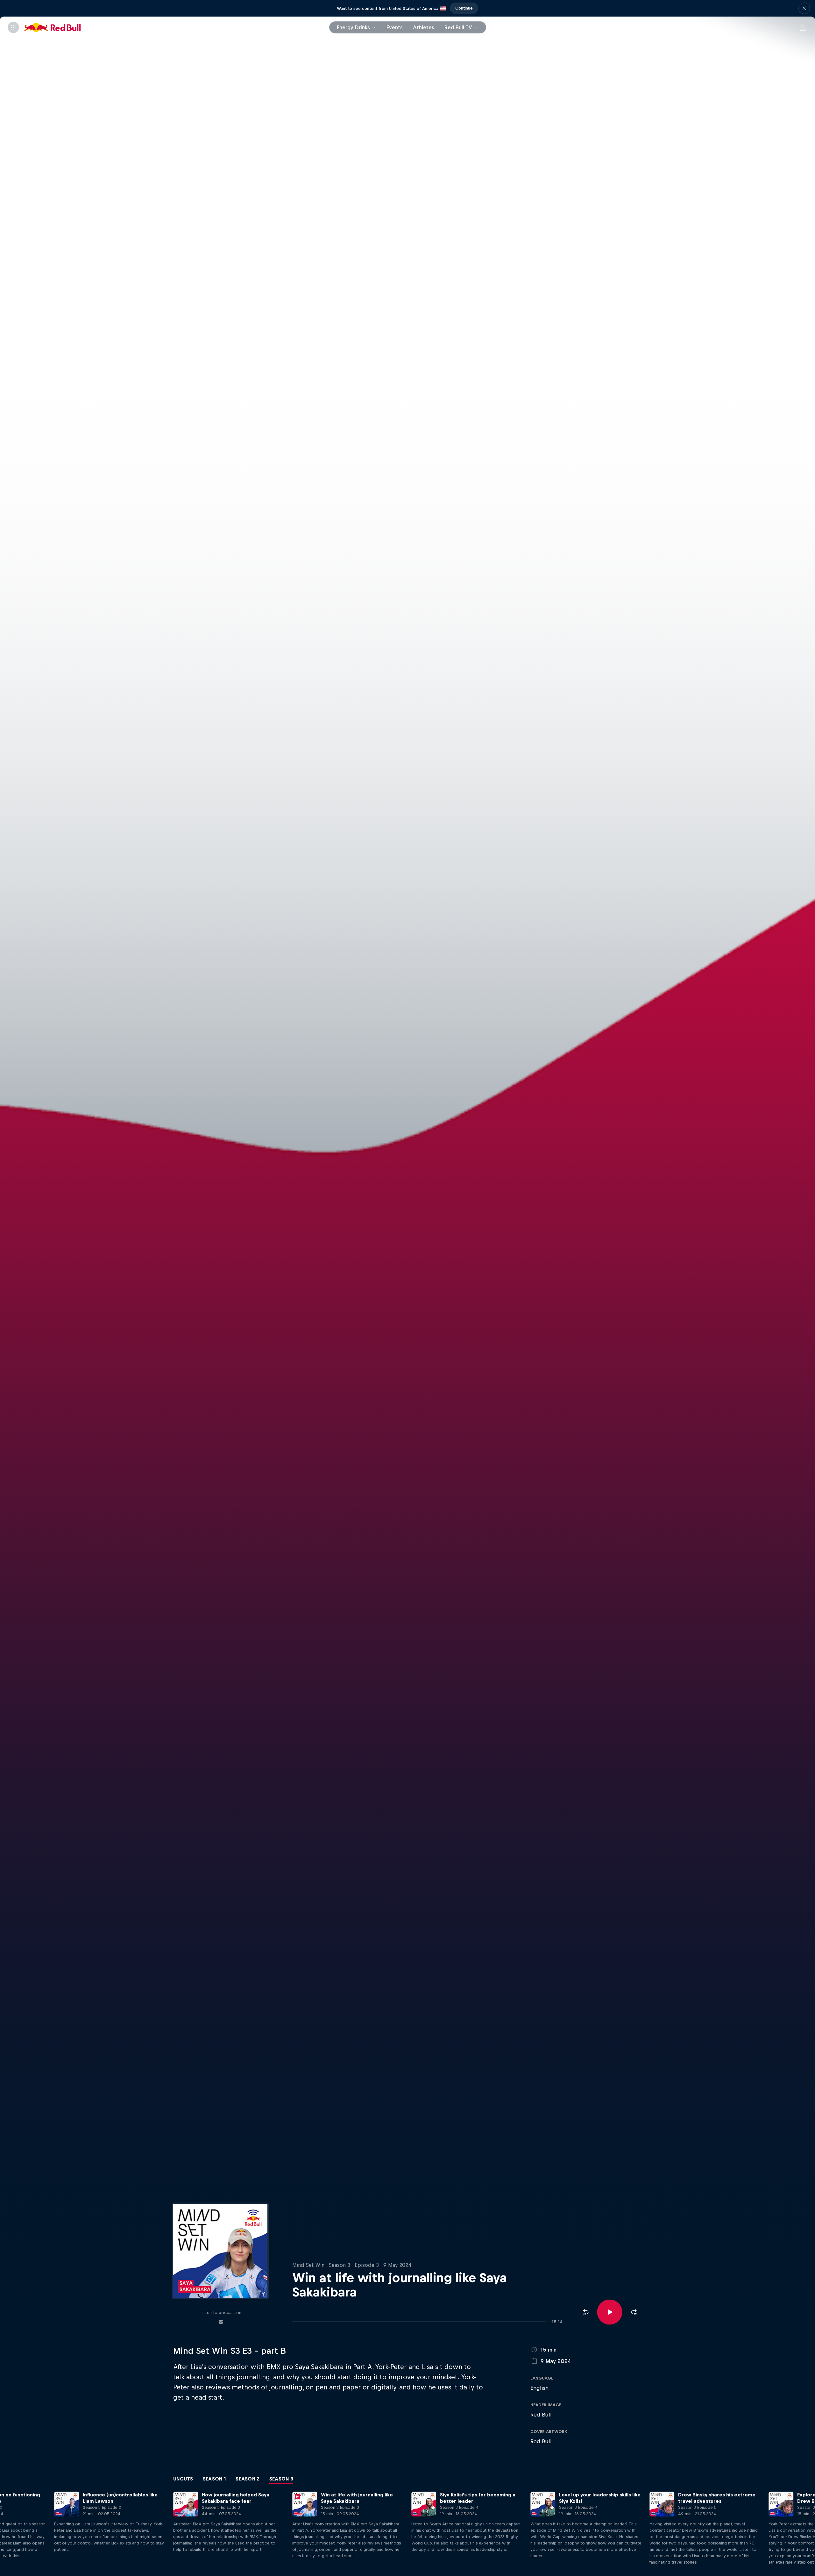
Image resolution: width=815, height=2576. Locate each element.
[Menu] (13, 27)
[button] (804, 8)
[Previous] (8, 2532)
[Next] (807, 2532)
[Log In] (803, 27)
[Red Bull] (53, 27)
